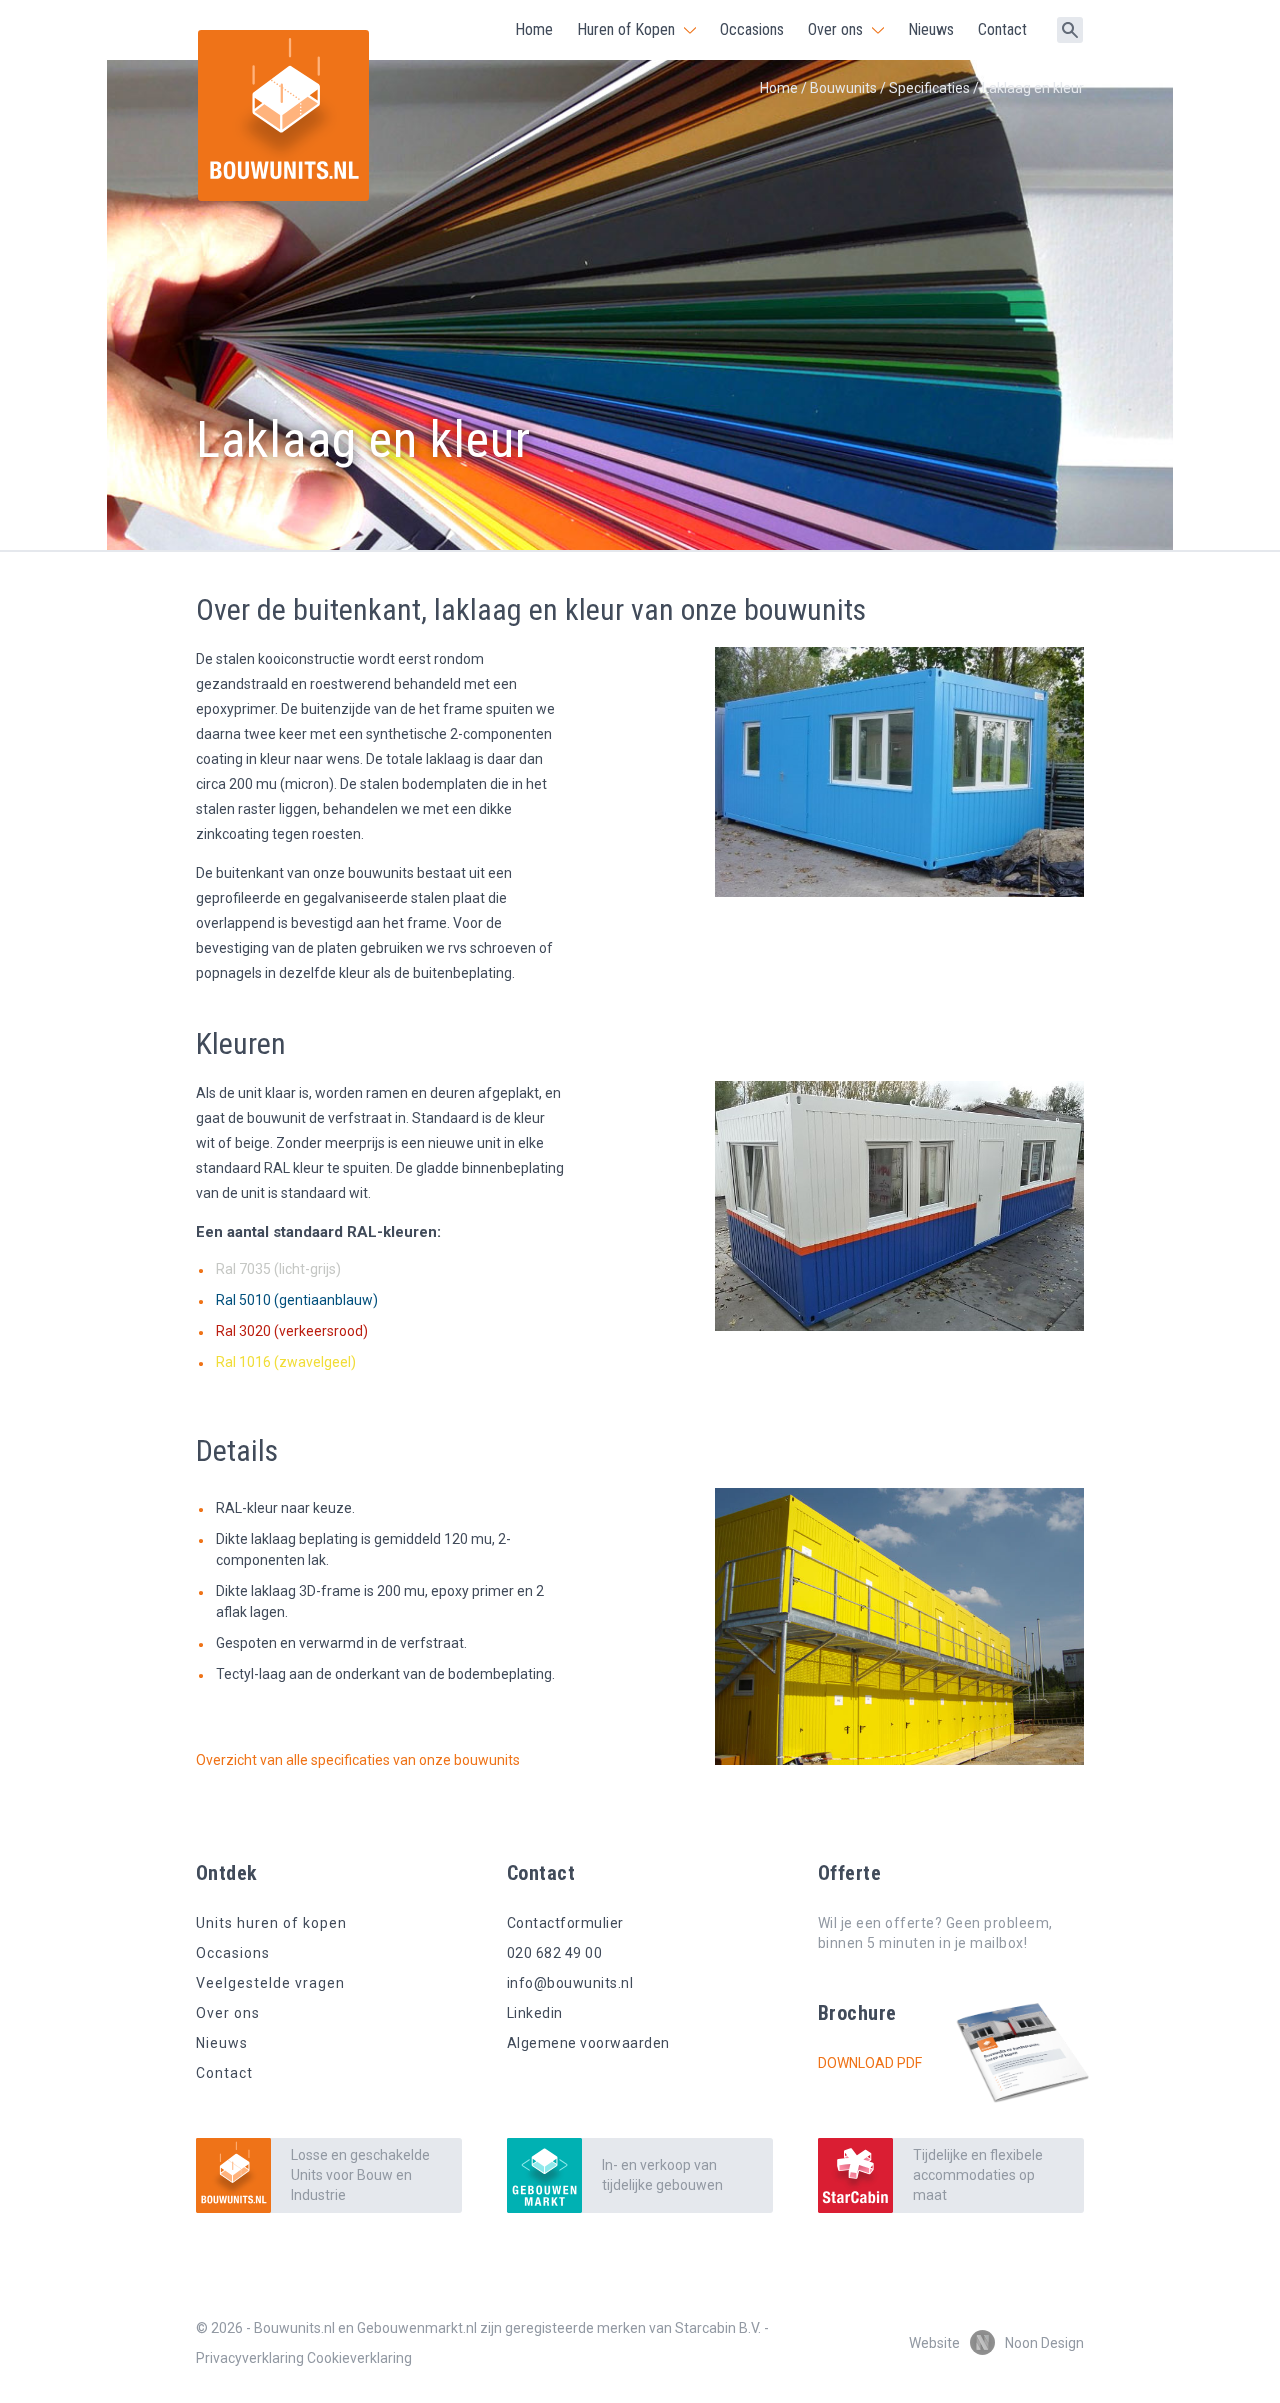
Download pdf (870, 2063)
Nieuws (931, 29)
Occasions (752, 29)
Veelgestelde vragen (270, 1983)
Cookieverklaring (359, 2358)
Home (534, 29)
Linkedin (535, 2013)
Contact (1002, 29)
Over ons (835, 29)
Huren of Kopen (626, 29)
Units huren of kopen (271, 1923)
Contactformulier (565, 1923)
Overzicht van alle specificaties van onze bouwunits (358, 1760)
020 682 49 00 (555, 1953)
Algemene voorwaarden (588, 2043)
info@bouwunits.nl (570, 1983)
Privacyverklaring (250, 2358)
